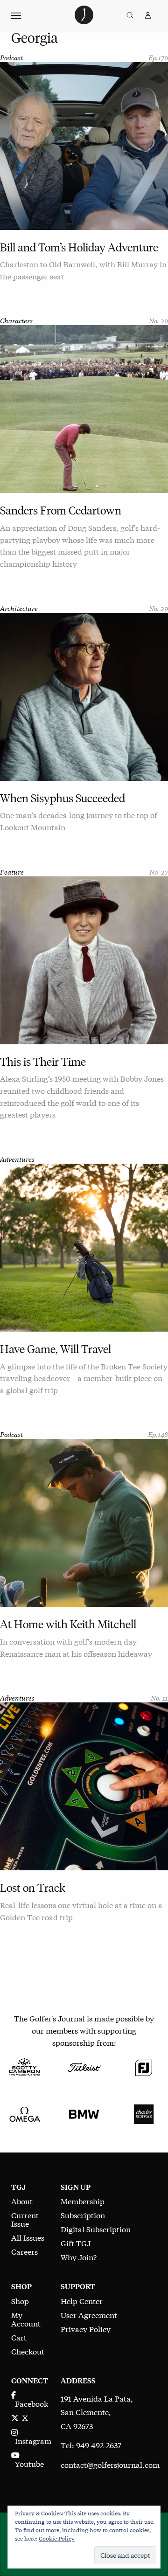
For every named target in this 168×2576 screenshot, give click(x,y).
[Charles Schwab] (144, 2113)
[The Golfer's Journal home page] (84, 21)
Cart (19, 2337)
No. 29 (158, 320)
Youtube (28, 2463)
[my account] (148, 15)
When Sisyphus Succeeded (63, 798)
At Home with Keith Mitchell (68, 1624)
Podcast (11, 57)
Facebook (30, 2403)
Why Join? (79, 2257)
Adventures (17, 1159)
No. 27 (159, 871)
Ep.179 (158, 57)
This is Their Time (43, 1062)
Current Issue (25, 2219)
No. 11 (159, 1698)
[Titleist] (84, 2066)
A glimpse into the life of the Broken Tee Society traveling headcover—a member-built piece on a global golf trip (84, 1378)
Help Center (82, 2301)
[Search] (130, 15)
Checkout (28, 2351)
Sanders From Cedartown (61, 510)
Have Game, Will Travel (56, 1349)
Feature (12, 871)
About (22, 2201)
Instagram (31, 2441)
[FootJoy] (144, 2066)
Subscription (83, 2215)
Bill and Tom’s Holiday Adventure (79, 247)
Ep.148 (158, 1434)
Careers (24, 2251)
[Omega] (24, 2113)
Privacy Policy (86, 2329)
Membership (83, 2201)
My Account (26, 2319)
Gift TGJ (76, 2243)
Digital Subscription (96, 2229)
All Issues (28, 2237)
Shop (20, 2301)
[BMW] (84, 2113)
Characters (16, 320)
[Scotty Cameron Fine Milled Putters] (24, 2066)
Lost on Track (33, 1888)
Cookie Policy (57, 2538)
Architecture (19, 608)
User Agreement (89, 2315)
